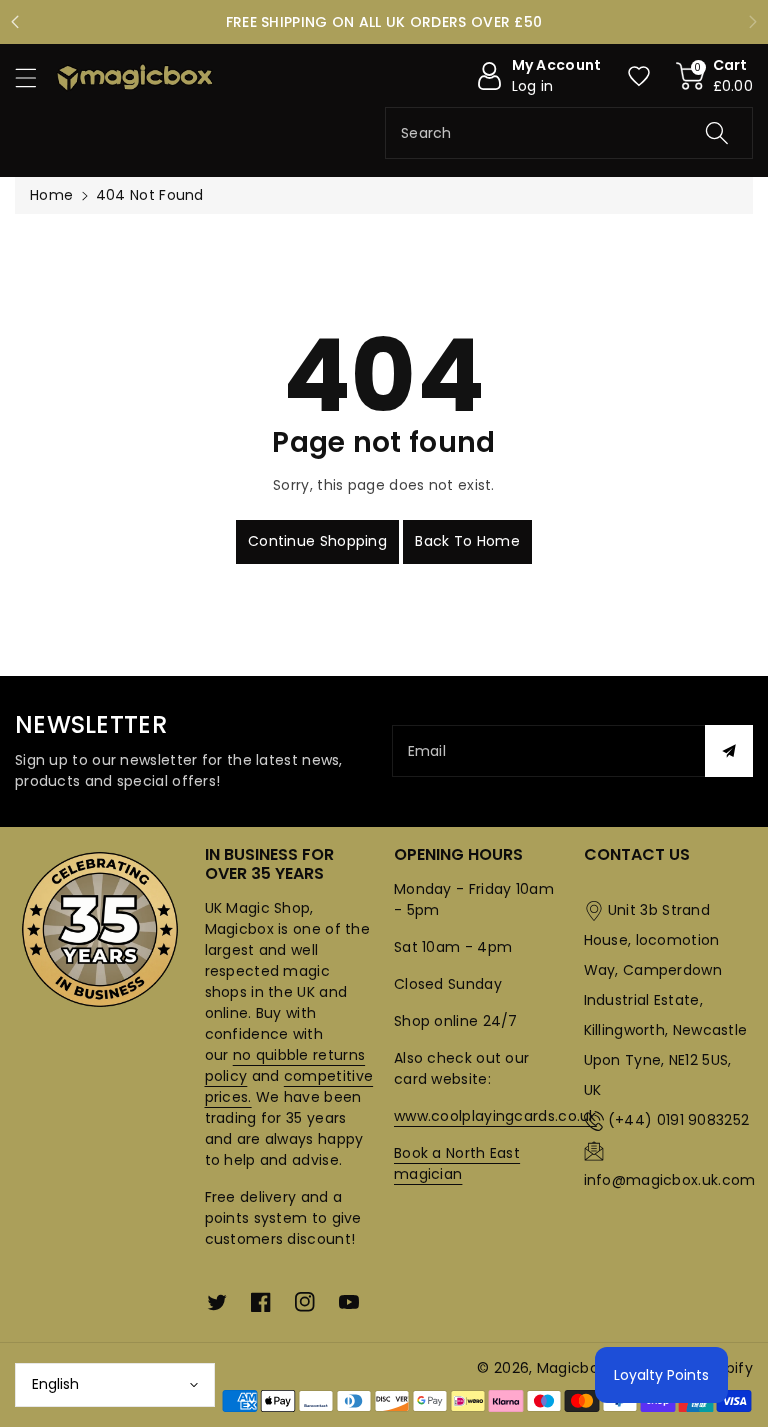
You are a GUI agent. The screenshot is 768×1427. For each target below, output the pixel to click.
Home (51, 195)
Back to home (467, 541)
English (55, 1384)
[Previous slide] (15, 22)
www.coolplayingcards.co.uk (495, 1116)
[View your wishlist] (639, 76)
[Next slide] (752, 22)
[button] (35, 77)
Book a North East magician (457, 1163)
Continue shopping (317, 541)
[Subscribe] (729, 751)
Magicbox (571, 1368)
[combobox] (569, 133)
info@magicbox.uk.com (670, 1180)
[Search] (717, 133)
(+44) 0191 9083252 (678, 1120)
